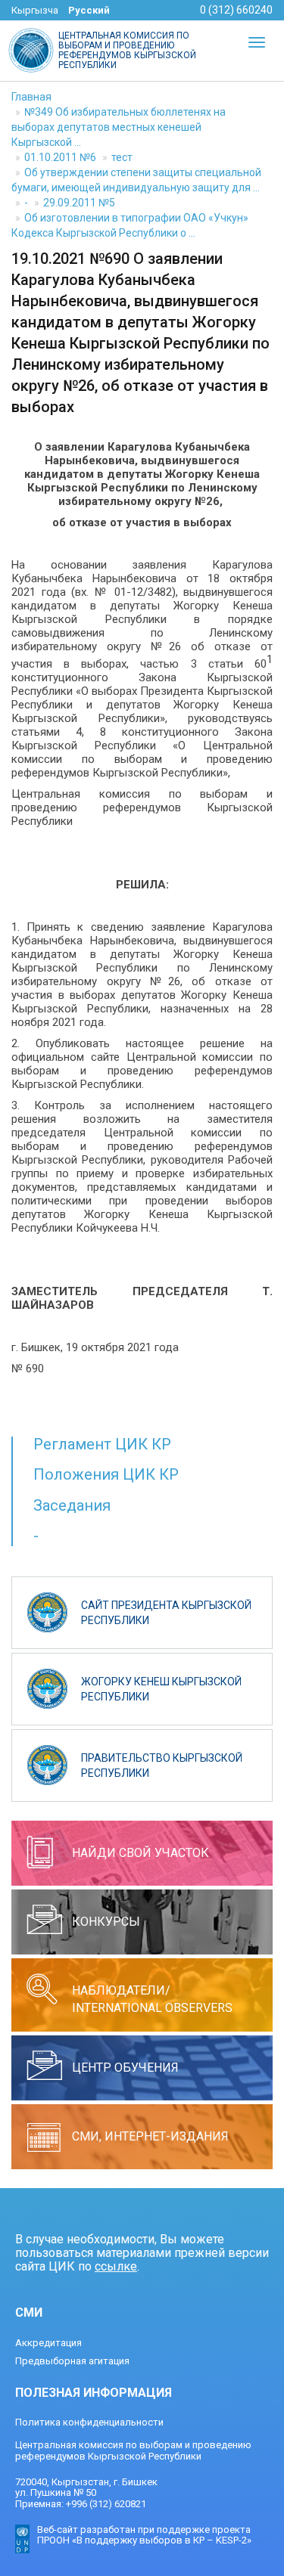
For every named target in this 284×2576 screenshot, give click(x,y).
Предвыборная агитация (72, 2361)
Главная (31, 97)
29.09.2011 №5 (79, 203)
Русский (89, 10)
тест (122, 157)
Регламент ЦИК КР (102, 1444)
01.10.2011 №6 (60, 157)
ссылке (116, 2266)
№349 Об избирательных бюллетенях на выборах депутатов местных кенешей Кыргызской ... (119, 127)
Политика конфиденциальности (89, 2422)
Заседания (72, 1505)
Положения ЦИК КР (106, 1474)
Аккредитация (48, 2343)
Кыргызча (35, 10)
